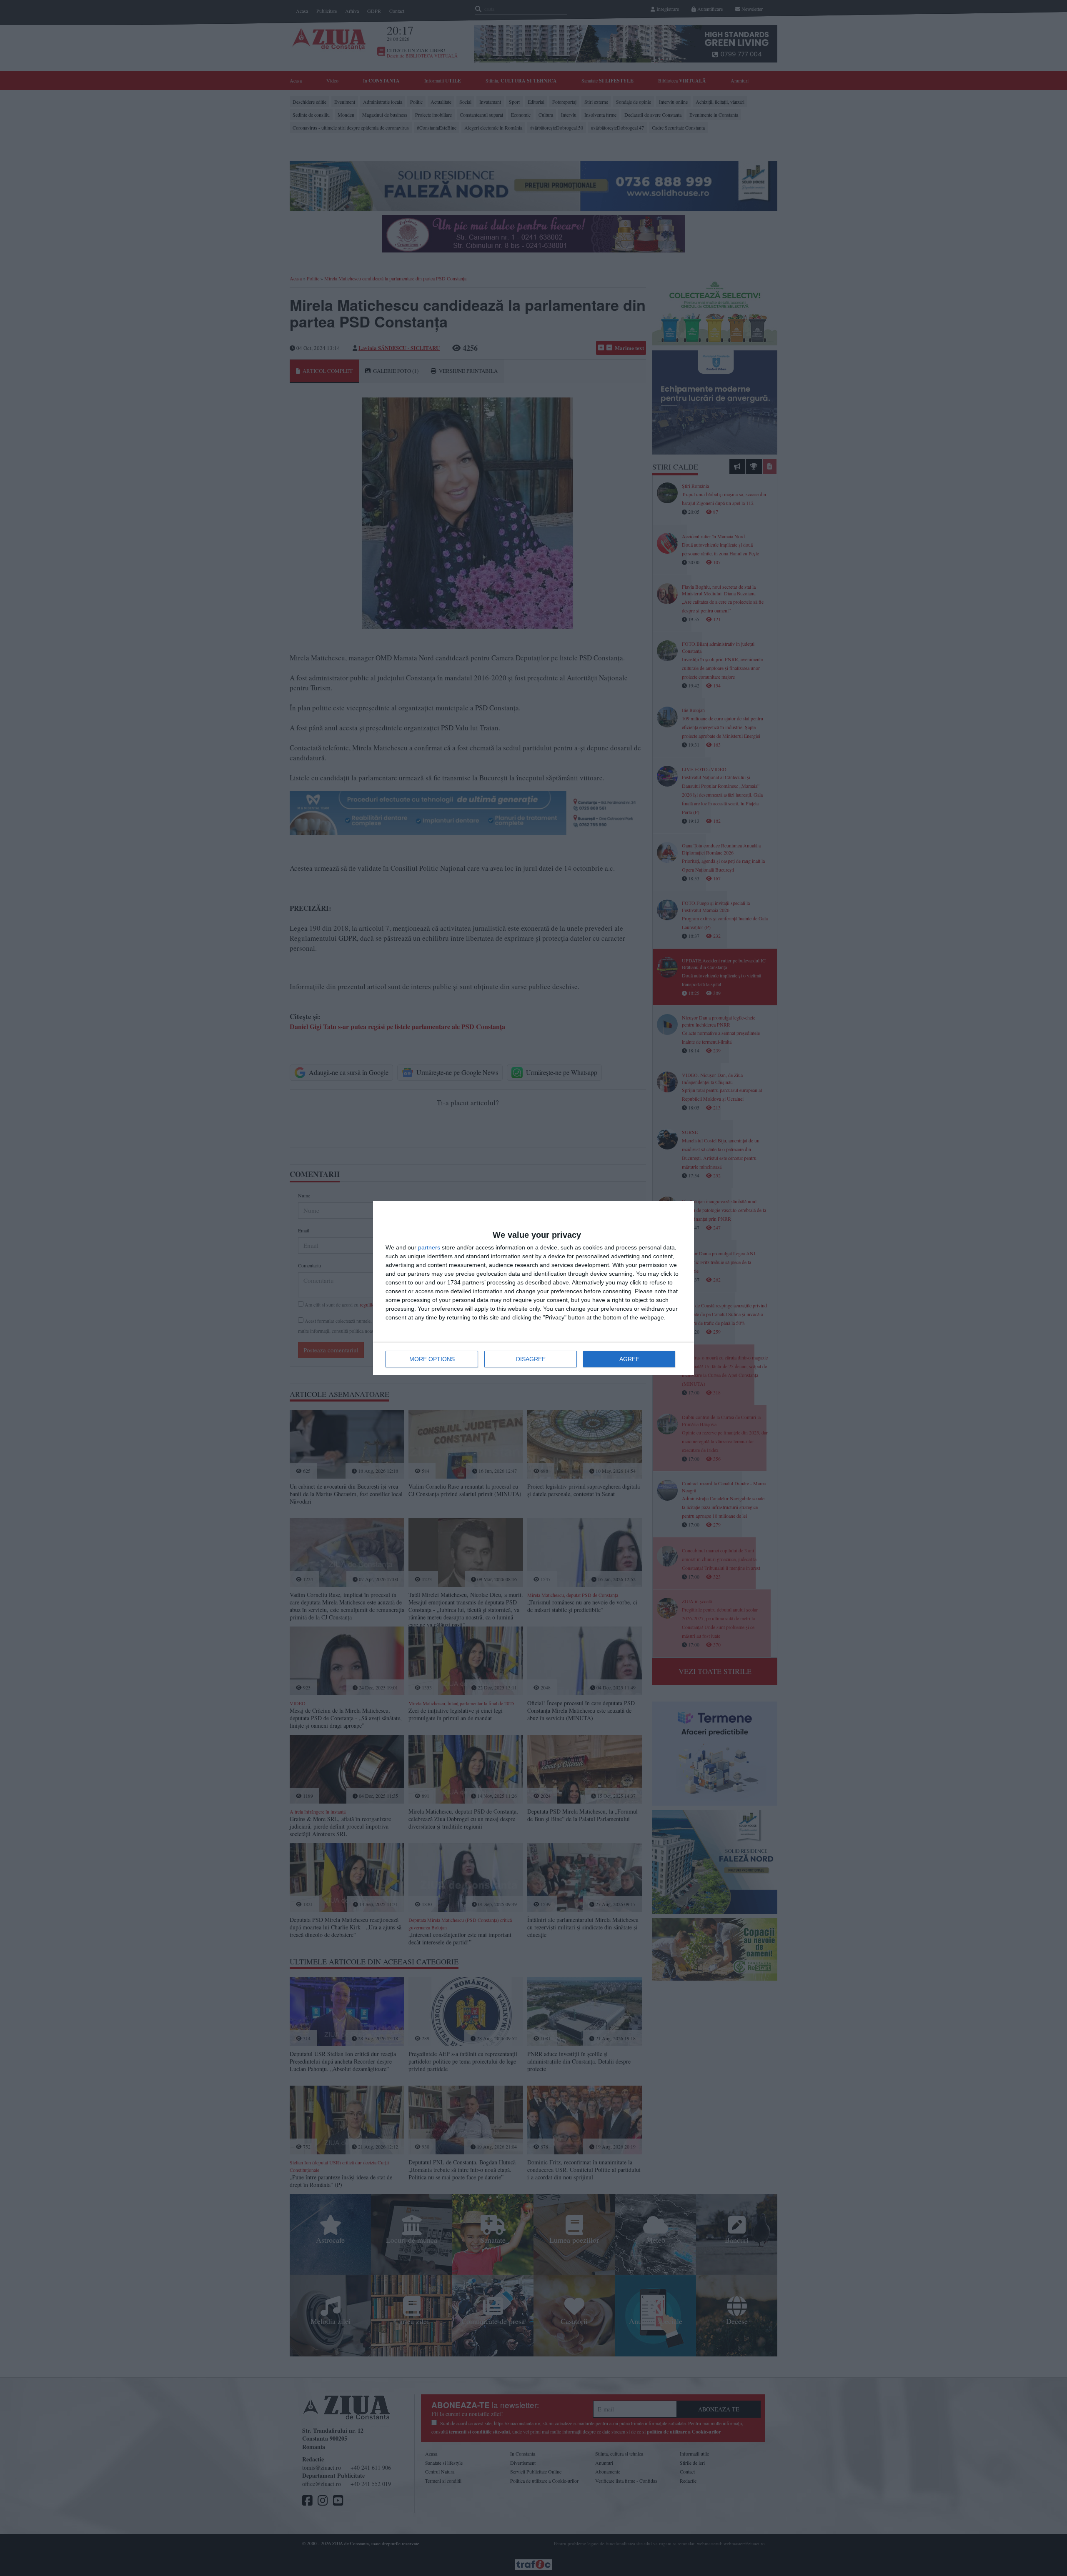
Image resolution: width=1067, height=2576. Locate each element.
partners (429, 1247)
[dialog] (533, 1288)
